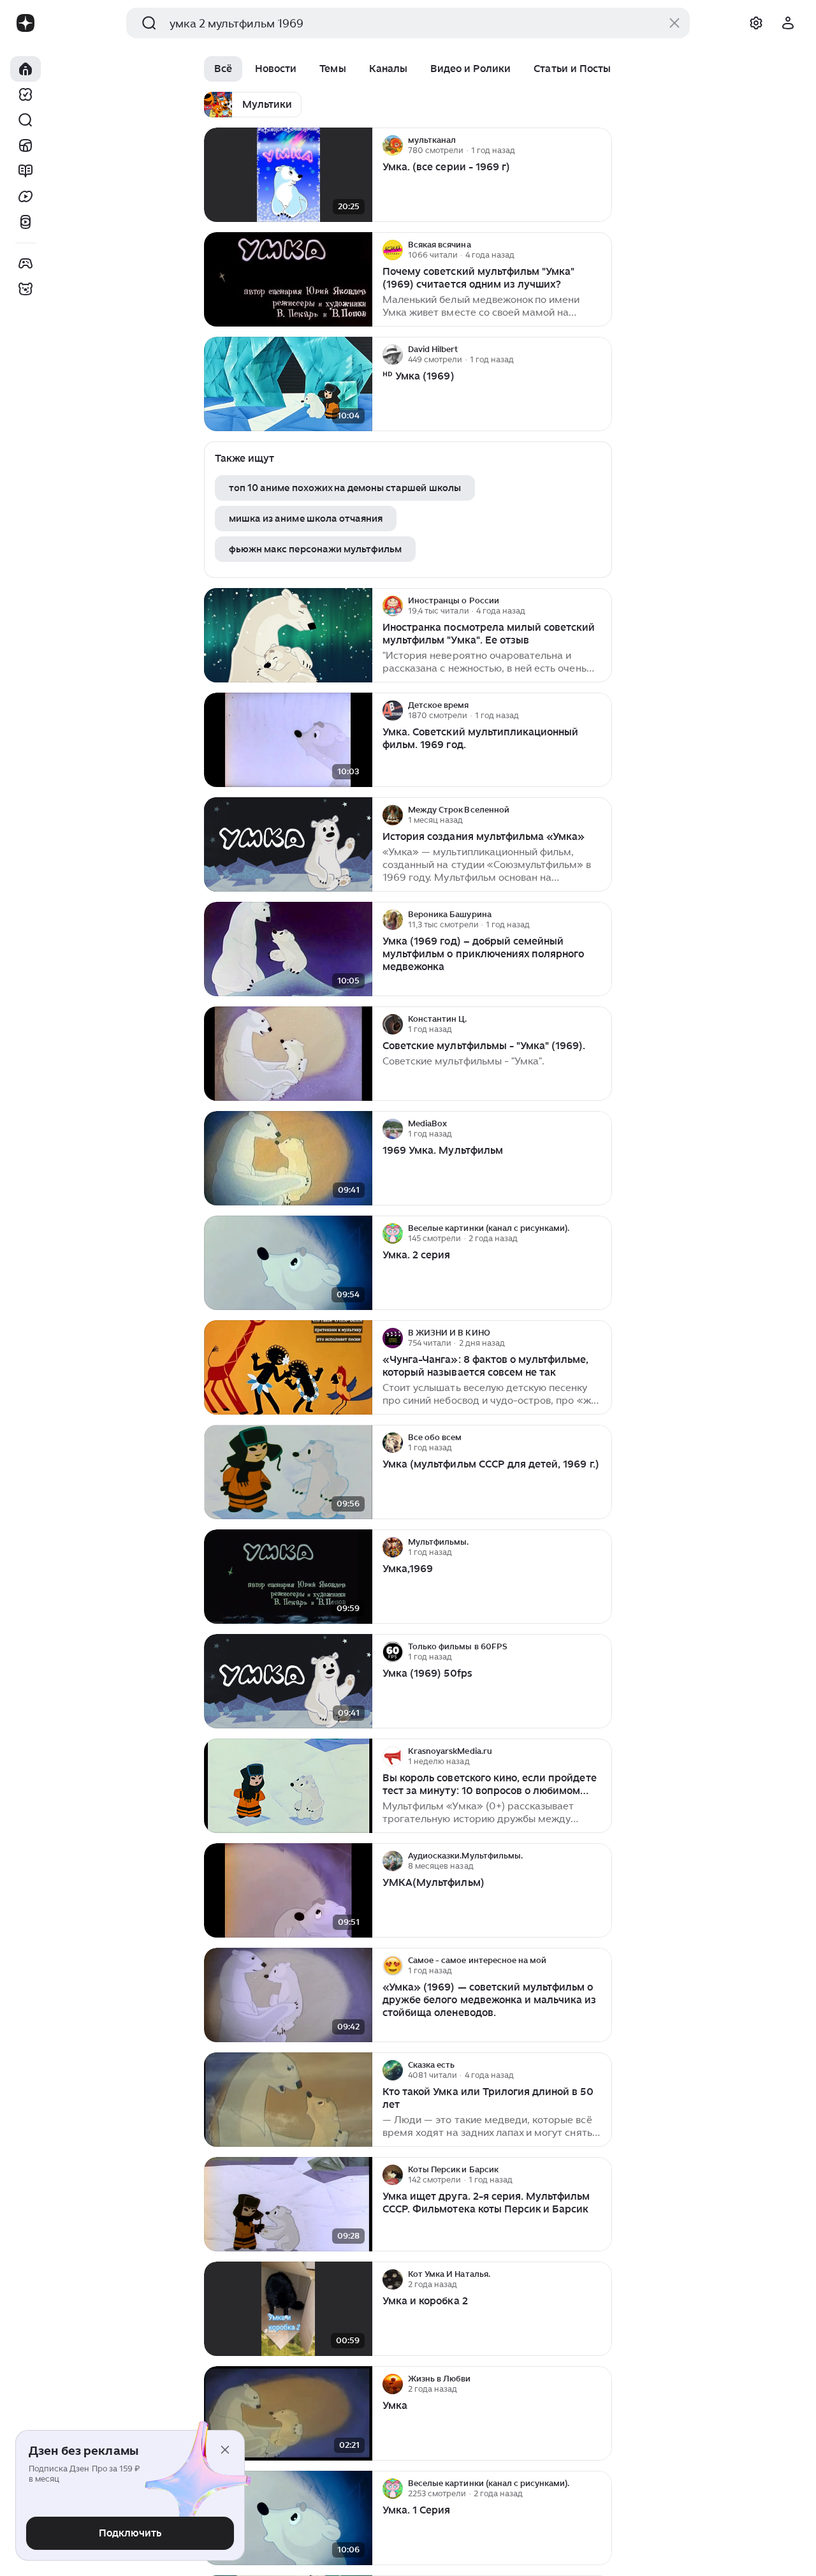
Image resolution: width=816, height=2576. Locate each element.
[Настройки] (756, 23)
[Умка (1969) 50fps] (288, 1682)
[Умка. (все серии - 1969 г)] (288, 175)
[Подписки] (25, 94)
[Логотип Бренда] (25, 23)
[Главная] (25, 69)
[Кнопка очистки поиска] (674, 23)
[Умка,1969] (288, 1577)
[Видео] (25, 196)
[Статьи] (25, 171)
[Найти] (25, 120)
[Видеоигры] (25, 263)
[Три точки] (601, 145)
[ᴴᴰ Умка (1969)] (288, 384)
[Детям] (25, 289)
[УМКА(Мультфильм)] (288, 1891)
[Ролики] (25, 222)
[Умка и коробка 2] (288, 2309)
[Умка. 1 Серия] (288, 2518)
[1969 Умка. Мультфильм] (288, 1159)
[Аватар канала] (393, 145)
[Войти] (788, 23)
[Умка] (288, 2414)
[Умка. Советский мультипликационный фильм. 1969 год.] (288, 740)
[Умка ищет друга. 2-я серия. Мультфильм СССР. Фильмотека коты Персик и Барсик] (288, 2204)
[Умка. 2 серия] (288, 1263)
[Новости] (25, 145)
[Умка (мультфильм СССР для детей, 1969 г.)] (288, 1472)
